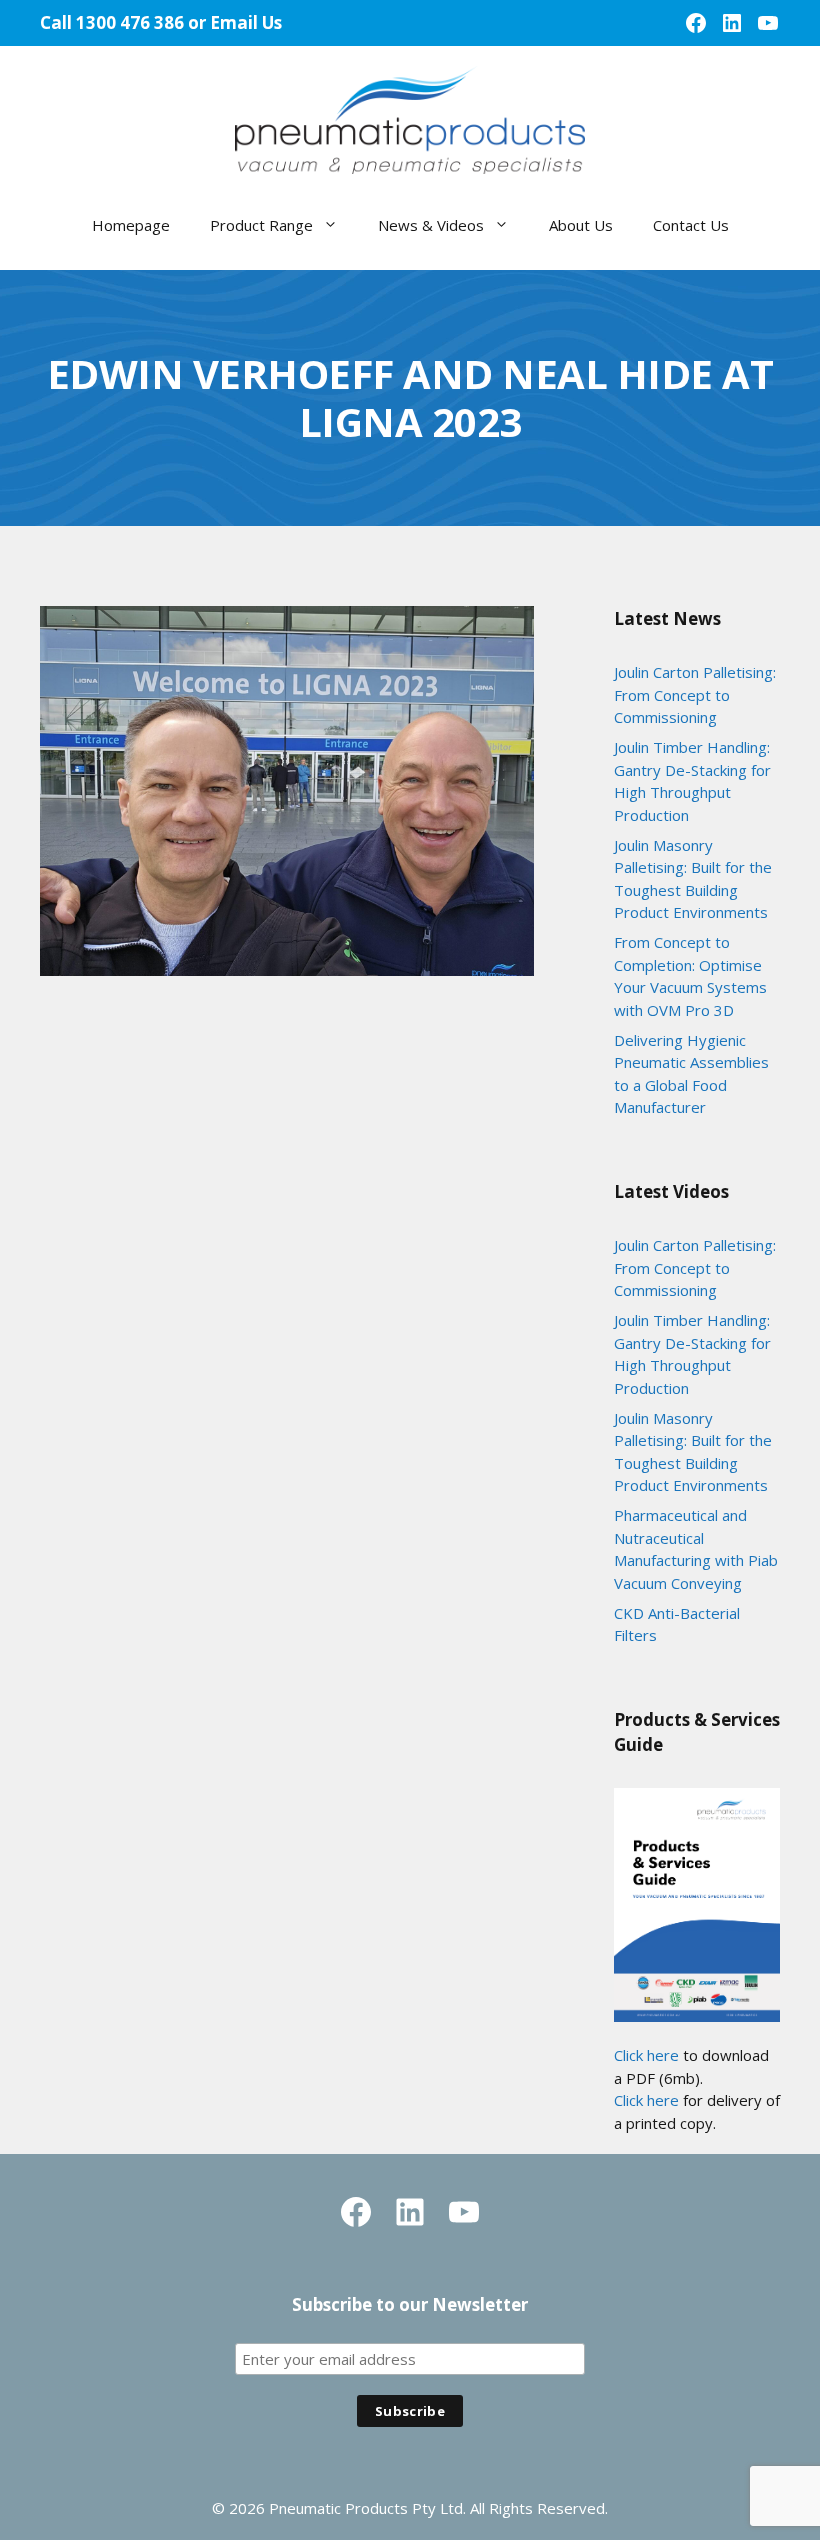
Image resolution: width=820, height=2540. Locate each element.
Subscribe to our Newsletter (410, 2304)
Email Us (246, 22)
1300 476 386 (130, 22)
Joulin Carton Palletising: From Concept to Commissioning (695, 694)
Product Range (261, 225)
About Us (581, 225)
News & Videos (431, 225)
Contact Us (691, 225)
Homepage (131, 225)
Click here (646, 2055)
